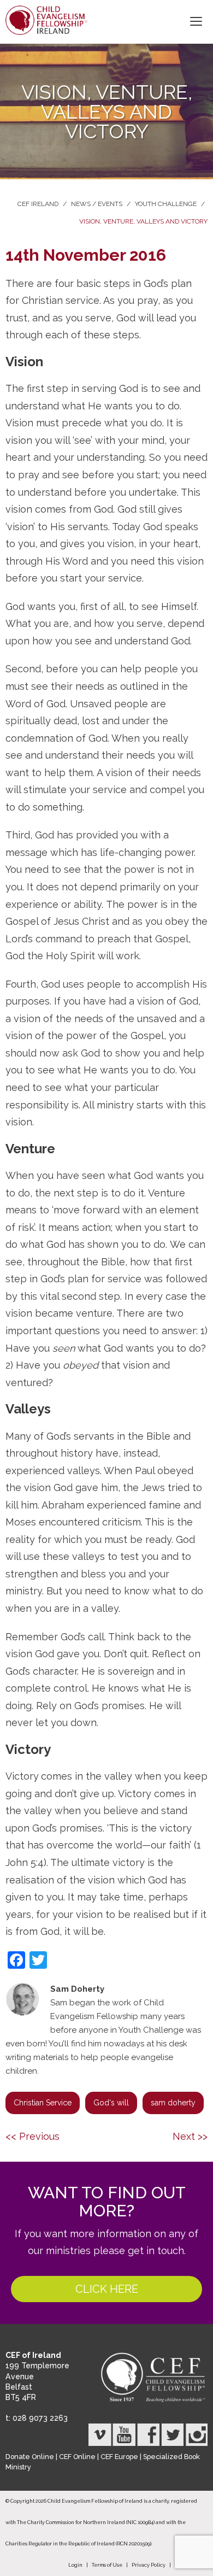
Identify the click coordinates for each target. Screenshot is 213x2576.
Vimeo (100, 2435)
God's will (111, 2103)
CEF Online (77, 2457)
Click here (107, 2289)
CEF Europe (119, 2457)
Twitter (172, 2435)
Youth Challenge (166, 204)
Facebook (148, 2435)
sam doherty (173, 2103)
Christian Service (43, 2103)
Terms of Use (107, 2565)
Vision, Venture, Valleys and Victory (143, 221)
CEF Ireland (38, 204)
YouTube (124, 2435)
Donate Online (30, 2457)
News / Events (97, 204)
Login (75, 2565)
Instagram (196, 2435)
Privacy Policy (149, 2565)
